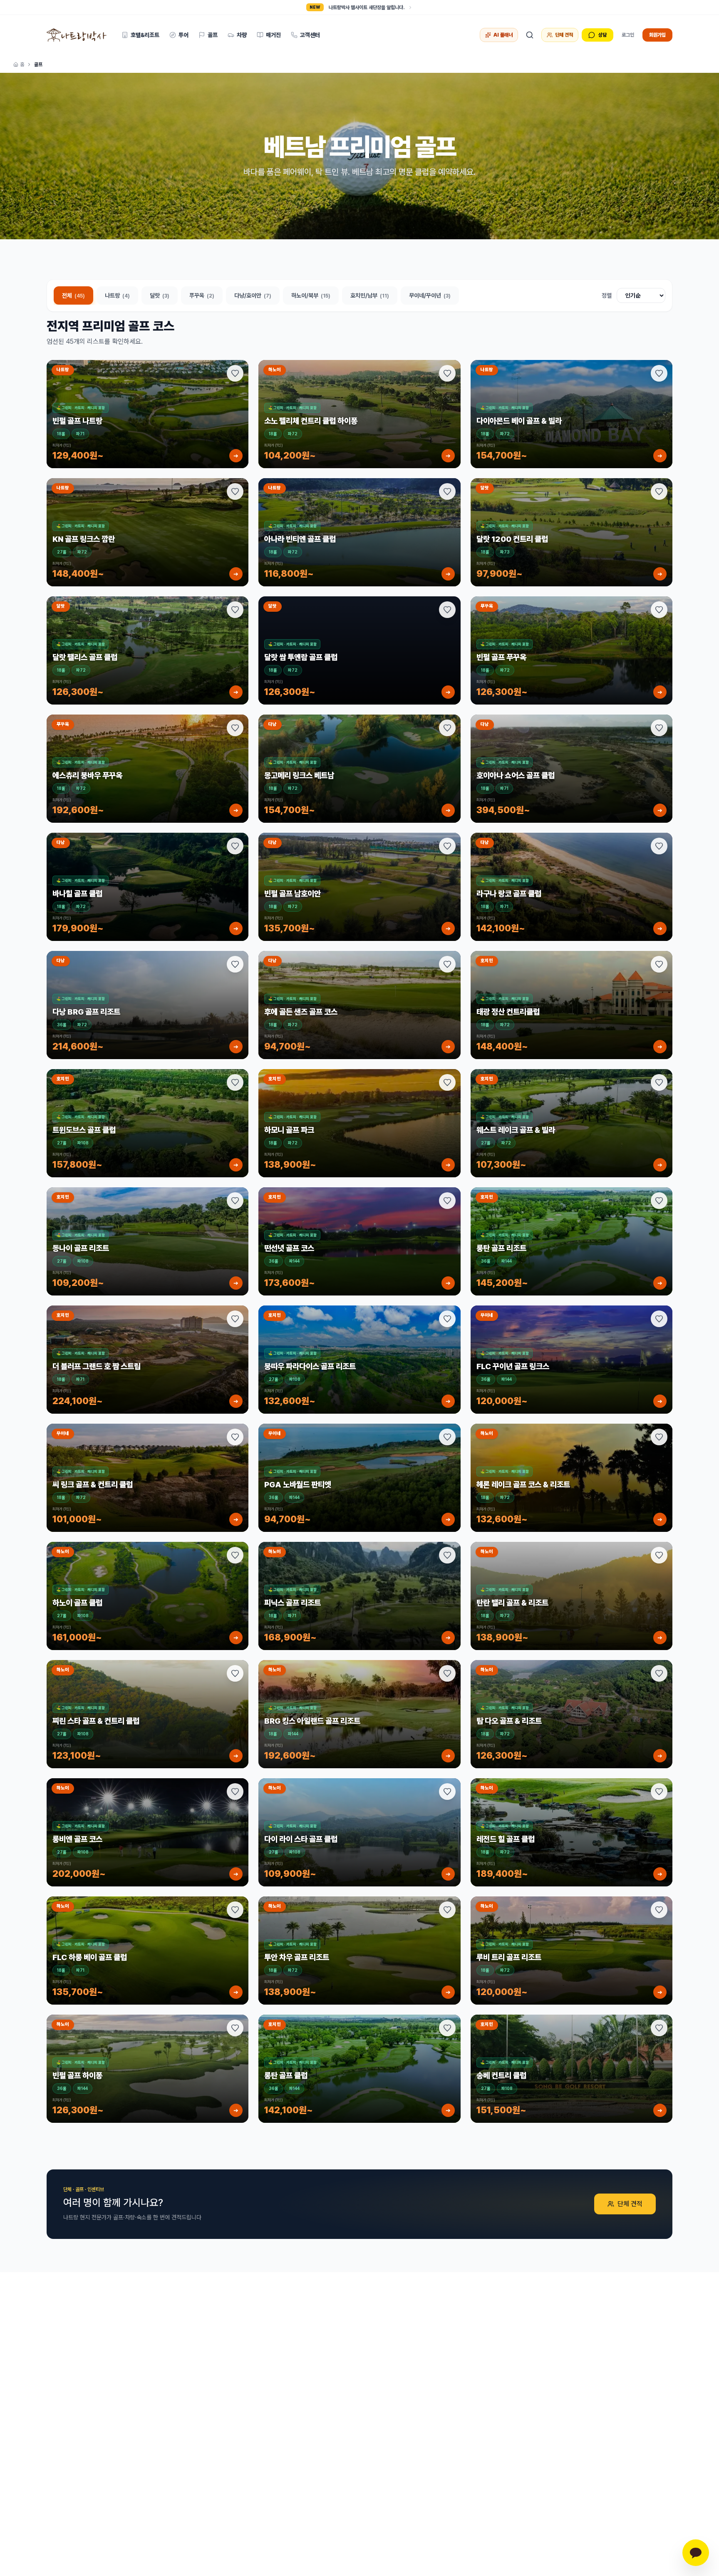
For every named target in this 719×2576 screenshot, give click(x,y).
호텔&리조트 (145, 35)
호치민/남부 (370, 295)
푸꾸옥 (202, 295)
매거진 (273, 35)
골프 (213, 35)
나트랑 (117, 295)
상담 (602, 35)
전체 (73, 295)
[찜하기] (235, 373)
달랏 (160, 295)
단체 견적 (564, 35)
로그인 (628, 35)
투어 (183, 35)
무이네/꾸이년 (430, 295)
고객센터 (310, 35)
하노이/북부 (311, 295)
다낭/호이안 (253, 295)
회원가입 (657, 35)
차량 (242, 35)
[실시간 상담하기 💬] (696, 2553)
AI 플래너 (503, 35)
